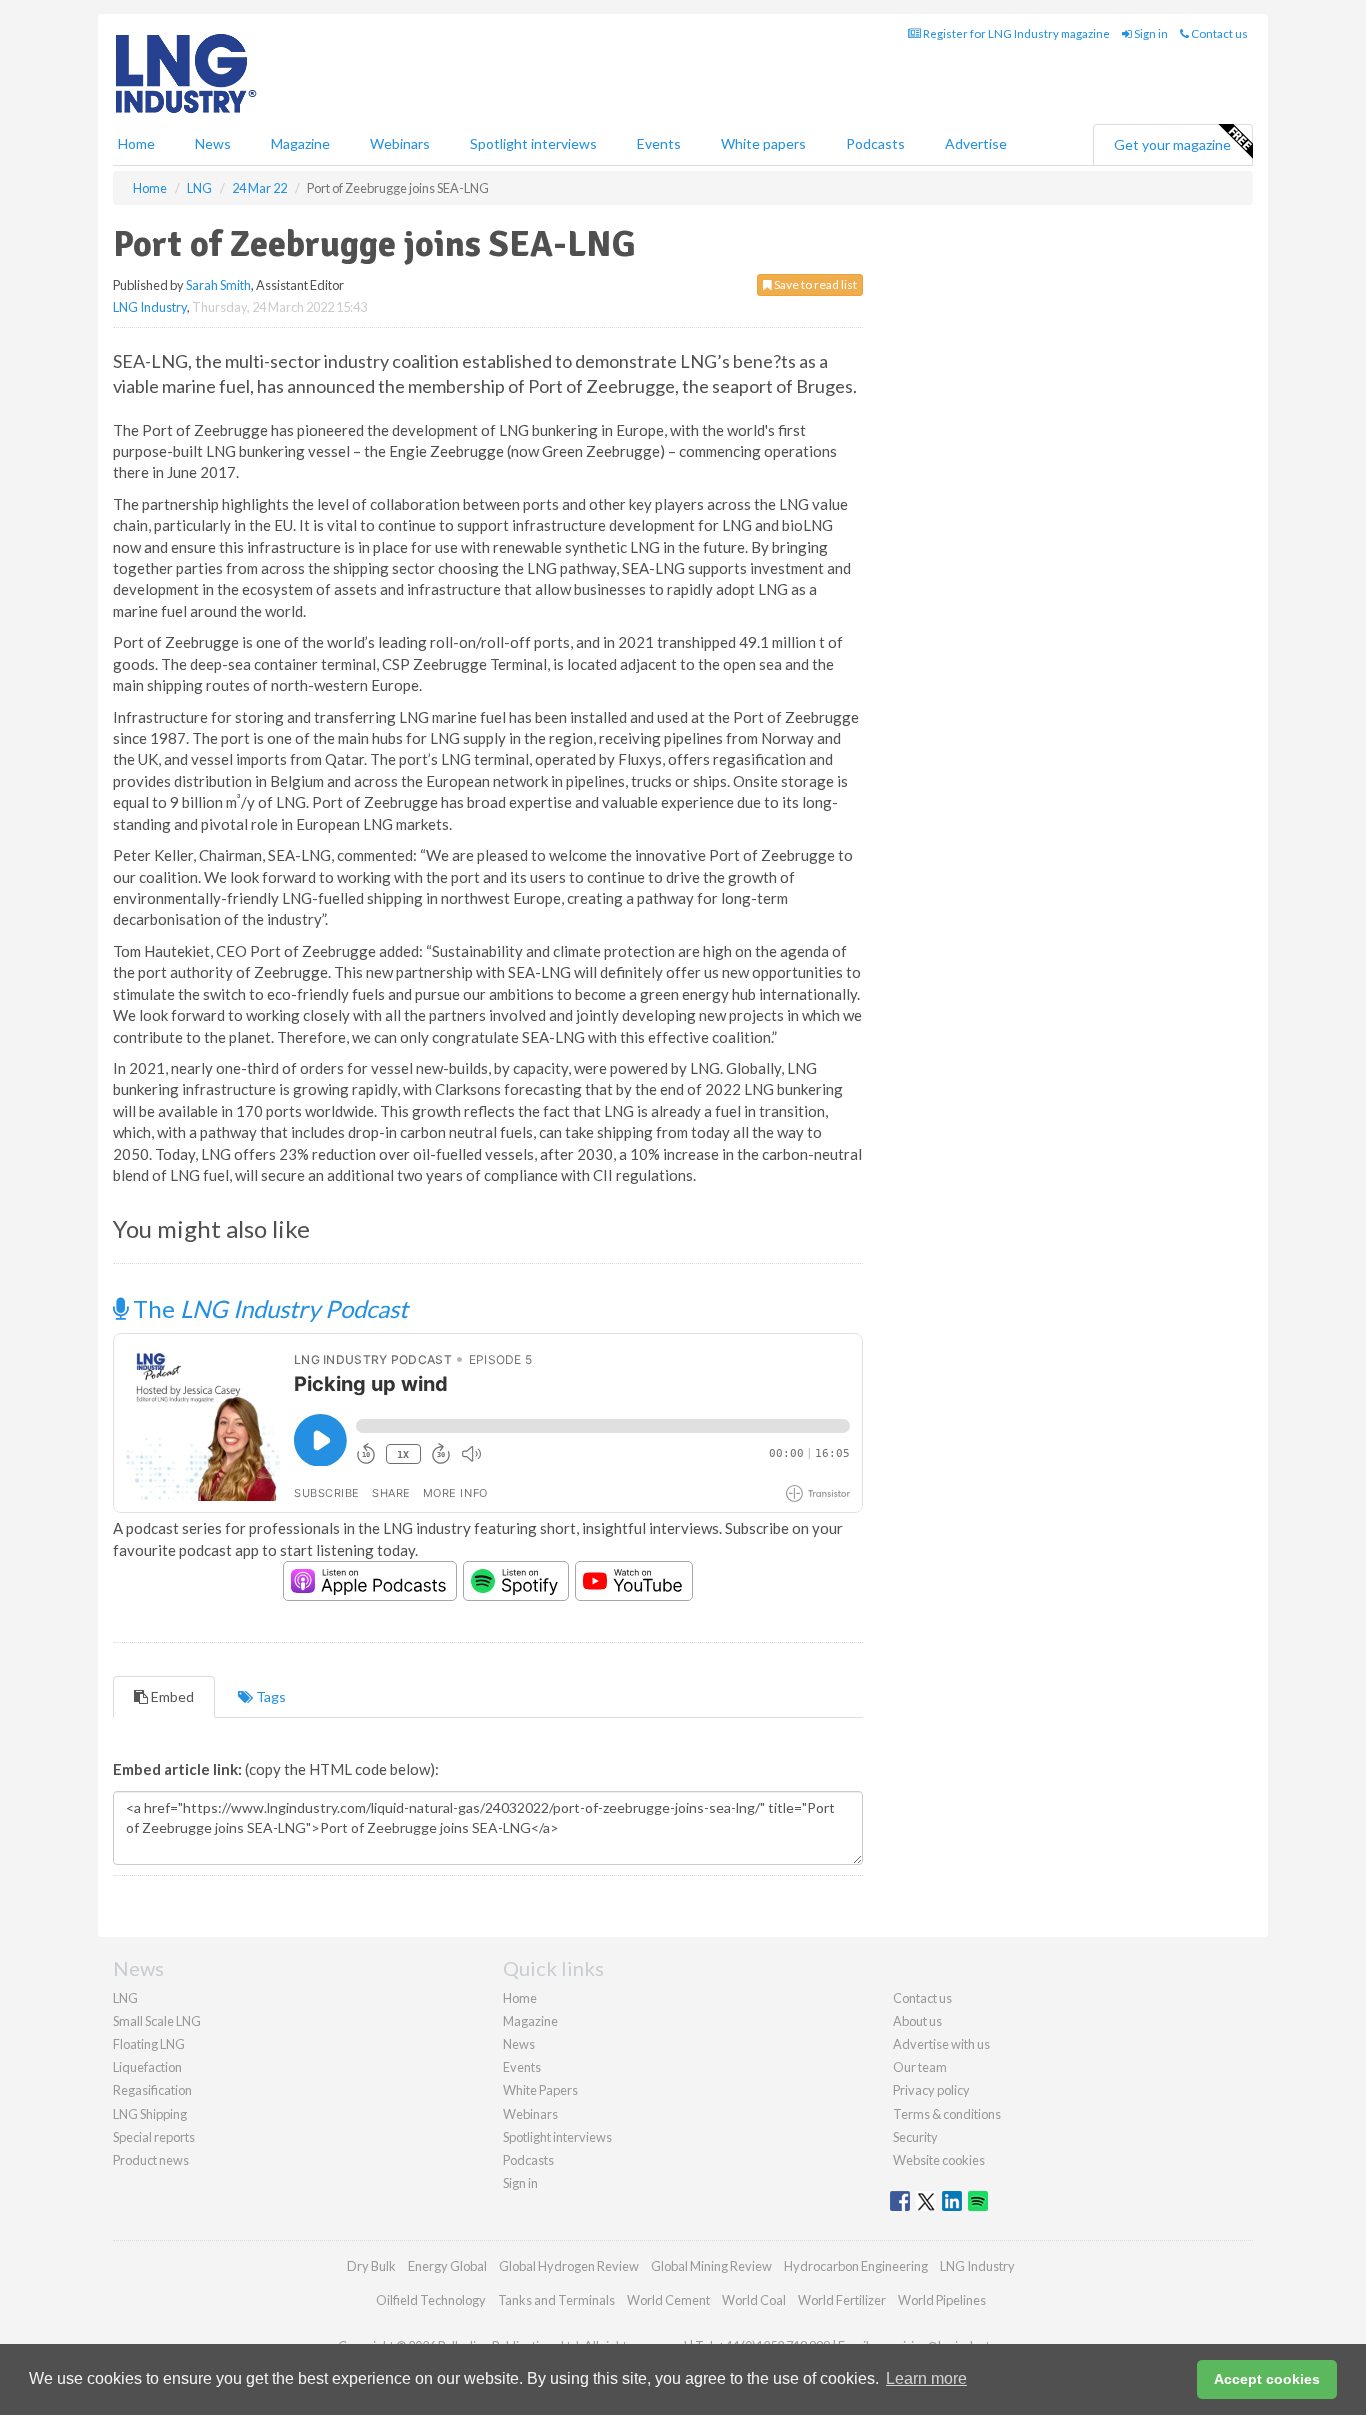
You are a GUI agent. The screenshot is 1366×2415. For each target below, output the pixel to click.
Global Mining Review (711, 2266)
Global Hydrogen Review (569, 2266)
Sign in (1150, 33)
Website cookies (939, 2160)
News (519, 2044)
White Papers (540, 2090)
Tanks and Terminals (556, 2300)
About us (917, 2021)
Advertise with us (941, 2044)
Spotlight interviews (533, 143)
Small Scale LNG (157, 2021)
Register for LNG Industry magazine (1015, 33)
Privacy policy (931, 2090)
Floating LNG (149, 2044)
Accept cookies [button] (1267, 2379)
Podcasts (875, 143)
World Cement (668, 2300)
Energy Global (447, 2266)
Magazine (300, 143)
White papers (763, 143)
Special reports (154, 2137)
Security (915, 2137)
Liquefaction (147, 2067)
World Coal (754, 2300)
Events (659, 143)
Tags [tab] (269, 1696)
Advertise (976, 143)
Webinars (400, 143)
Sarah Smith (218, 285)
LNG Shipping (150, 2114)
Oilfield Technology (431, 2300)
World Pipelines (942, 2300)
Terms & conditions (947, 2114)
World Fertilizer (842, 2300)
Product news (151, 2160)
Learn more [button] (926, 2378)
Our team (920, 2067)
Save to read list (814, 284)
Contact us (1218, 33)
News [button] (213, 143)
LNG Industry (150, 307)
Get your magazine (1172, 144)
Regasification (152, 2090)
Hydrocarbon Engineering (856, 2266)
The (268, 1308)
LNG (125, 1998)
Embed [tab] (171, 1696)
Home (136, 143)
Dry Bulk (371, 2266)
